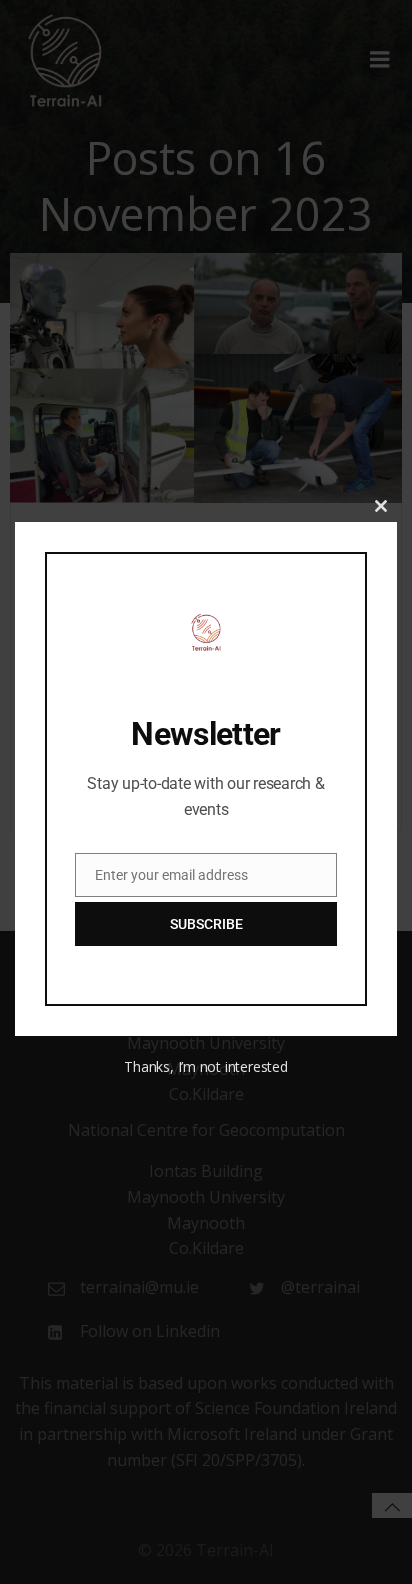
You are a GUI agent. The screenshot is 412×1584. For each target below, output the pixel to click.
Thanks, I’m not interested (205, 1066)
